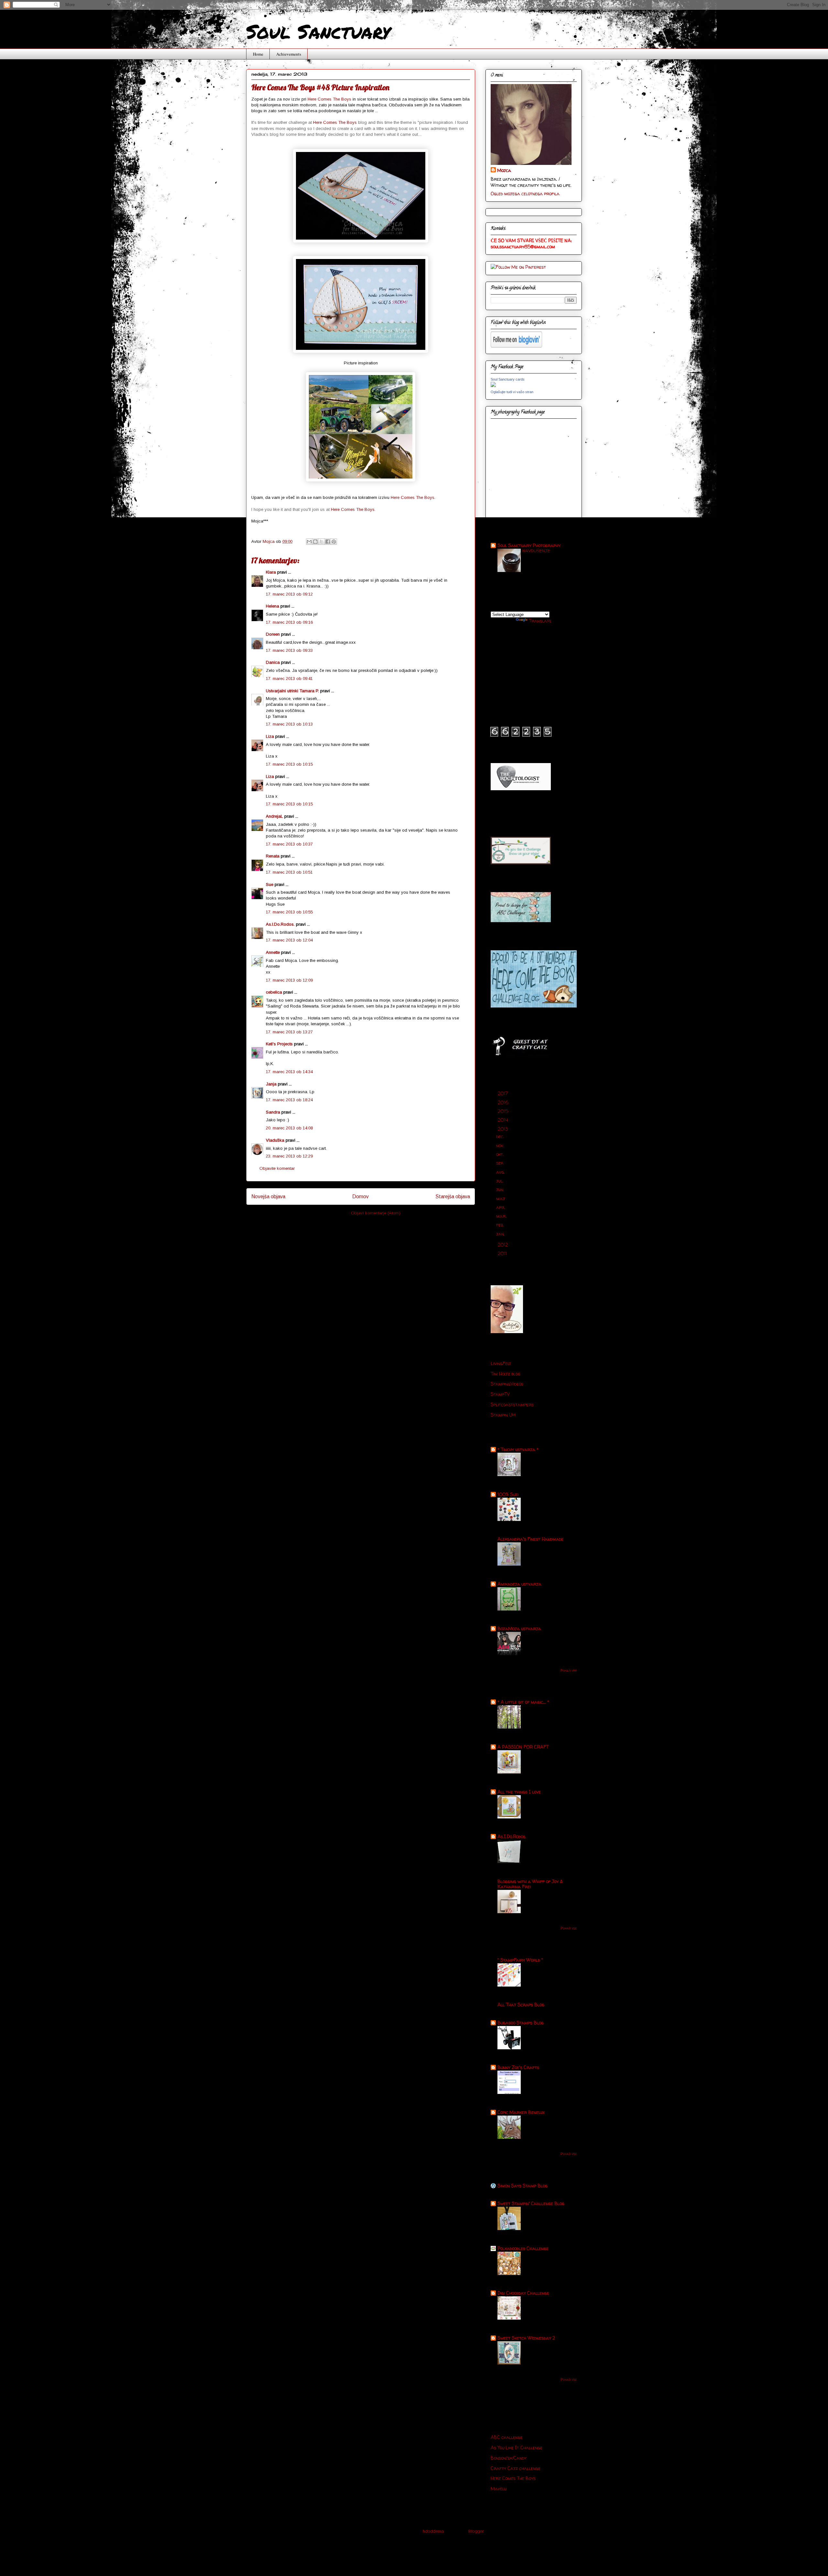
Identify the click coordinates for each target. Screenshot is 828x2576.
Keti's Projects (279, 1044)
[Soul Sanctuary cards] (493, 385)
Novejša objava (268, 1196)
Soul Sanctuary (318, 31)
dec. (501, 1136)
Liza (270, 736)
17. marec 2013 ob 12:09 (289, 980)
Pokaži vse (569, 1670)
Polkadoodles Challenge (523, 2248)
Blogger (476, 2531)
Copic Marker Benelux (521, 2112)
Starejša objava (453, 1196)
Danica (273, 662)
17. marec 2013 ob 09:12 (289, 594)
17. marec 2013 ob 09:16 (289, 622)
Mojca (504, 170)
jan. (501, 1234)
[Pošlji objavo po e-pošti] (309, 542)
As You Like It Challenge (517, 2447)
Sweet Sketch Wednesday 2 (526, 2338)
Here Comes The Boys (329, 99)
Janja (271, 1084)
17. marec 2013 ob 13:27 (289, 1032)
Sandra (273, 1112)
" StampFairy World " (520, 1960)
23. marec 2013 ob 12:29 (289, 1156)
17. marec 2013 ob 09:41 (289, 679)
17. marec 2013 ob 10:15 (289, 764)
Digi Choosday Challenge (523, 2293)
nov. (501, 1145)
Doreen (273, 634)
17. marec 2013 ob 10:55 (289, 912)
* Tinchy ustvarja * (518, 1449)
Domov (360, 1196)
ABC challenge (507, 2437)
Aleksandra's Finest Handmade (530, 1539)
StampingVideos (507, 1384)
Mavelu (499, 2489)
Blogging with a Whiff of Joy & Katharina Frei (530, 1884)
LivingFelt (501, 1363)
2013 (503, 1129)
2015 (504, 1111)
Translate (540, 621)
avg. (501, 1172)
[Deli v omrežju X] (321, 542)
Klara (271, 572)
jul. (501, 1181)
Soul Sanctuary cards (508, 379)
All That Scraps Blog (521, 2005)
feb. (501, 1225)
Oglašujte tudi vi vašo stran (512, 392)
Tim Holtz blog (506, 1374)
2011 (503, 1253)
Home (258, 54)
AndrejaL (274, 816)
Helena (272, 606)
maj (501, 1198)
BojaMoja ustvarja (519, 1628)
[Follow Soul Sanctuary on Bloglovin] (516, 346)
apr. (501, 1207)
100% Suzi (508, 1494)
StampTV (500, 1394)
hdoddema (433, 2531)
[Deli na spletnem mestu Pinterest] (334, 542)
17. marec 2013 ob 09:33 (289, 650)
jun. (501, 1189)
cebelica (274, 992)
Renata (273, 856)
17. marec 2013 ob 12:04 (289, 940)
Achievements (289, 54)
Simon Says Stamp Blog (523, 2186)
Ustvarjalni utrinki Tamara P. (292, 691)
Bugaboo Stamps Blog (521, 2023)
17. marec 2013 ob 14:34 (289, 1072)
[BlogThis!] (315, 542)
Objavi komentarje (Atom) (376, 1213)
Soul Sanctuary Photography (529, 545)
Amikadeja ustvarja (519, 1584)
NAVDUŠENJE (536, 551)
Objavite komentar (277, 1168)
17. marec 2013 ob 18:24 (289, 1100)
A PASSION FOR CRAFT (523, 1747)
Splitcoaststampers (512, 1404)
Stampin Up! (503, 1415)
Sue (270, 884)
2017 (504, 1093)
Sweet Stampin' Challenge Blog (531, 2203)
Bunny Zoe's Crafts (518, 2067)
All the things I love (519, 1792)
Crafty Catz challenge (516, 2468)
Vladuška (275, 1140)
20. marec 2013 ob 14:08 (289, 1128)
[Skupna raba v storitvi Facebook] (328, 542)
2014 (504, 1120)
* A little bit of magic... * (523, 1702)
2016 (504, 1102)
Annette (273, 952)
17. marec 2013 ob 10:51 (289, 872)
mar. (502, 1216)
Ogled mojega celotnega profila (525, 194)
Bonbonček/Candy (509, 2458)
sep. (501, 1163)
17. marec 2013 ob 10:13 (289, 724)
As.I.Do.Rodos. (280, 924)
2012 (503, 1245)
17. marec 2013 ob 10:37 (289, 844)
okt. (501, 1154)
